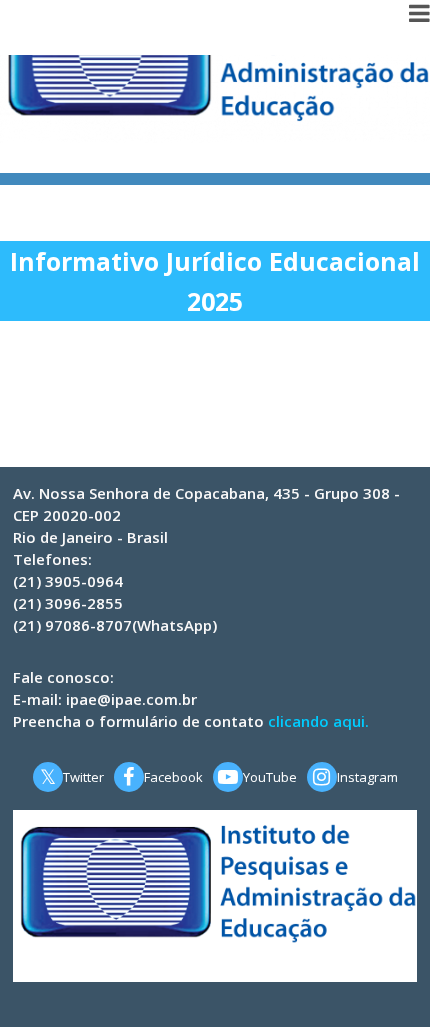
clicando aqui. (318, 721)
